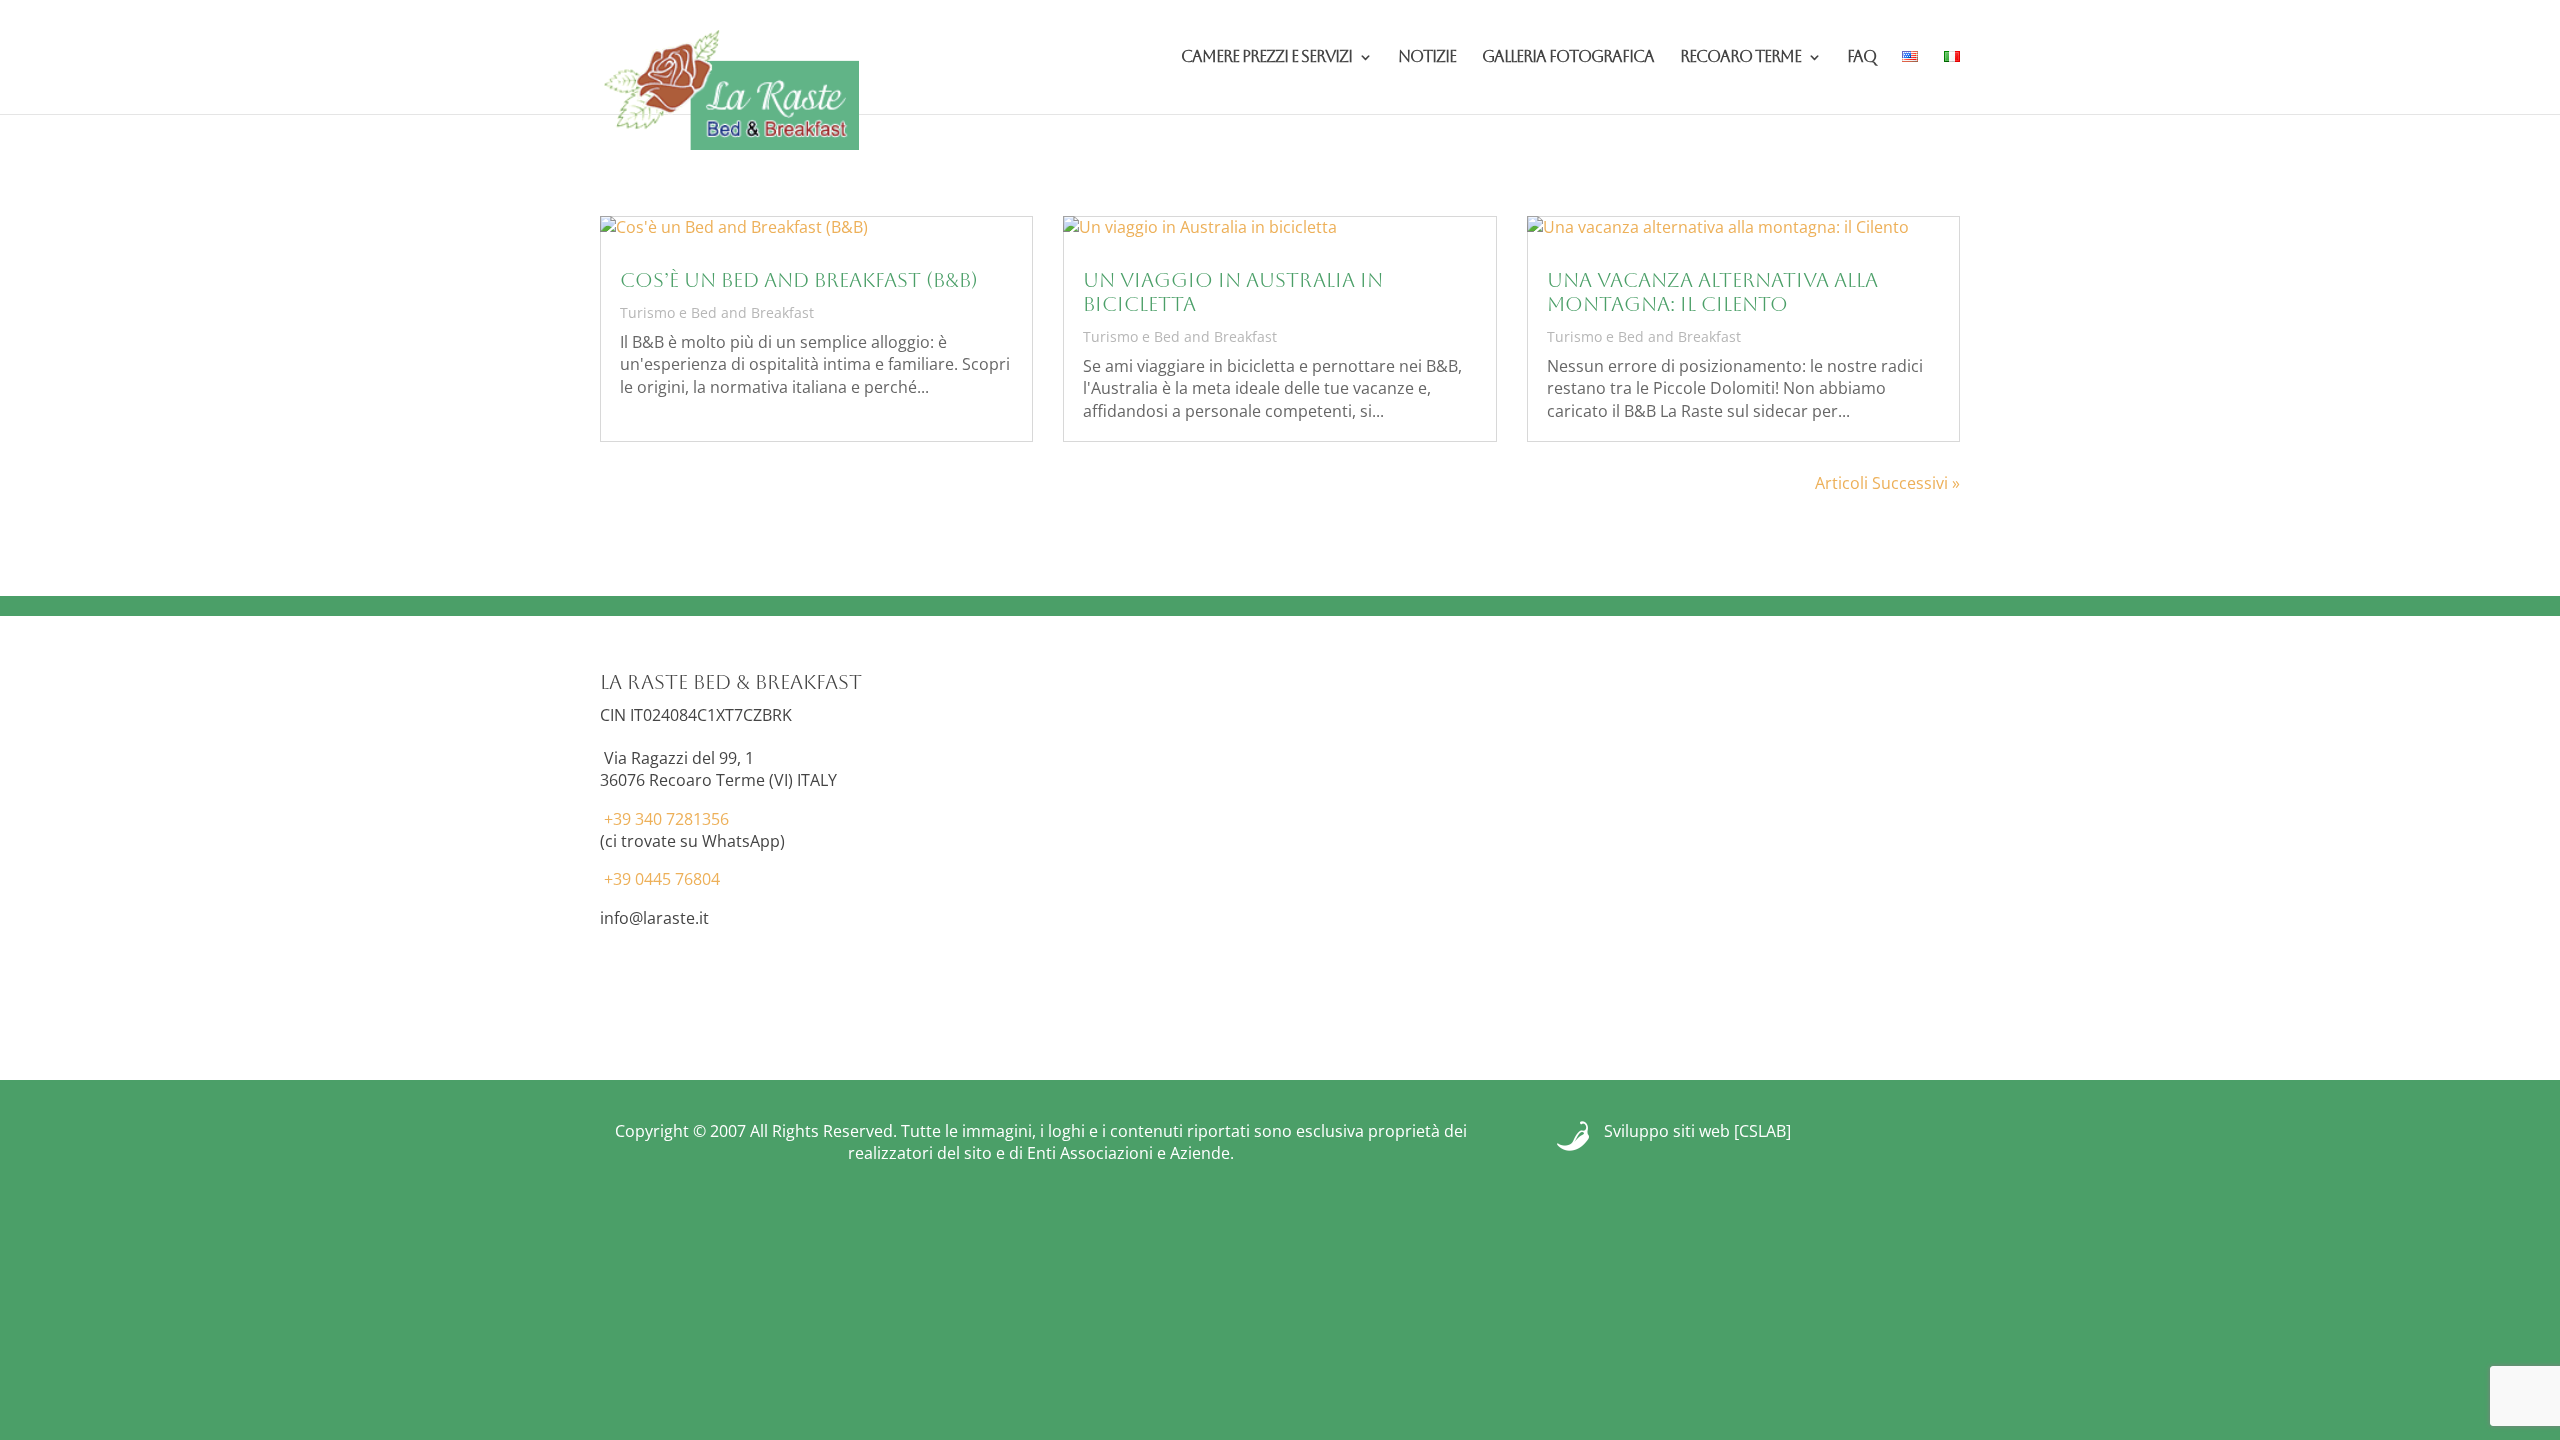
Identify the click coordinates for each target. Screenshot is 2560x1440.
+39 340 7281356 (666, 819)
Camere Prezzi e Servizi (1266, 58)
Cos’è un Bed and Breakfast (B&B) (799, 280)
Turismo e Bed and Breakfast (717, 312)
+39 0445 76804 (662, 879)
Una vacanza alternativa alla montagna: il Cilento (1712, 292)
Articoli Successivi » (1887, 483)
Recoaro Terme (1740, 58)
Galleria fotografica (1568, 58)
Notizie (1427, 58)
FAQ (1861, 58)
